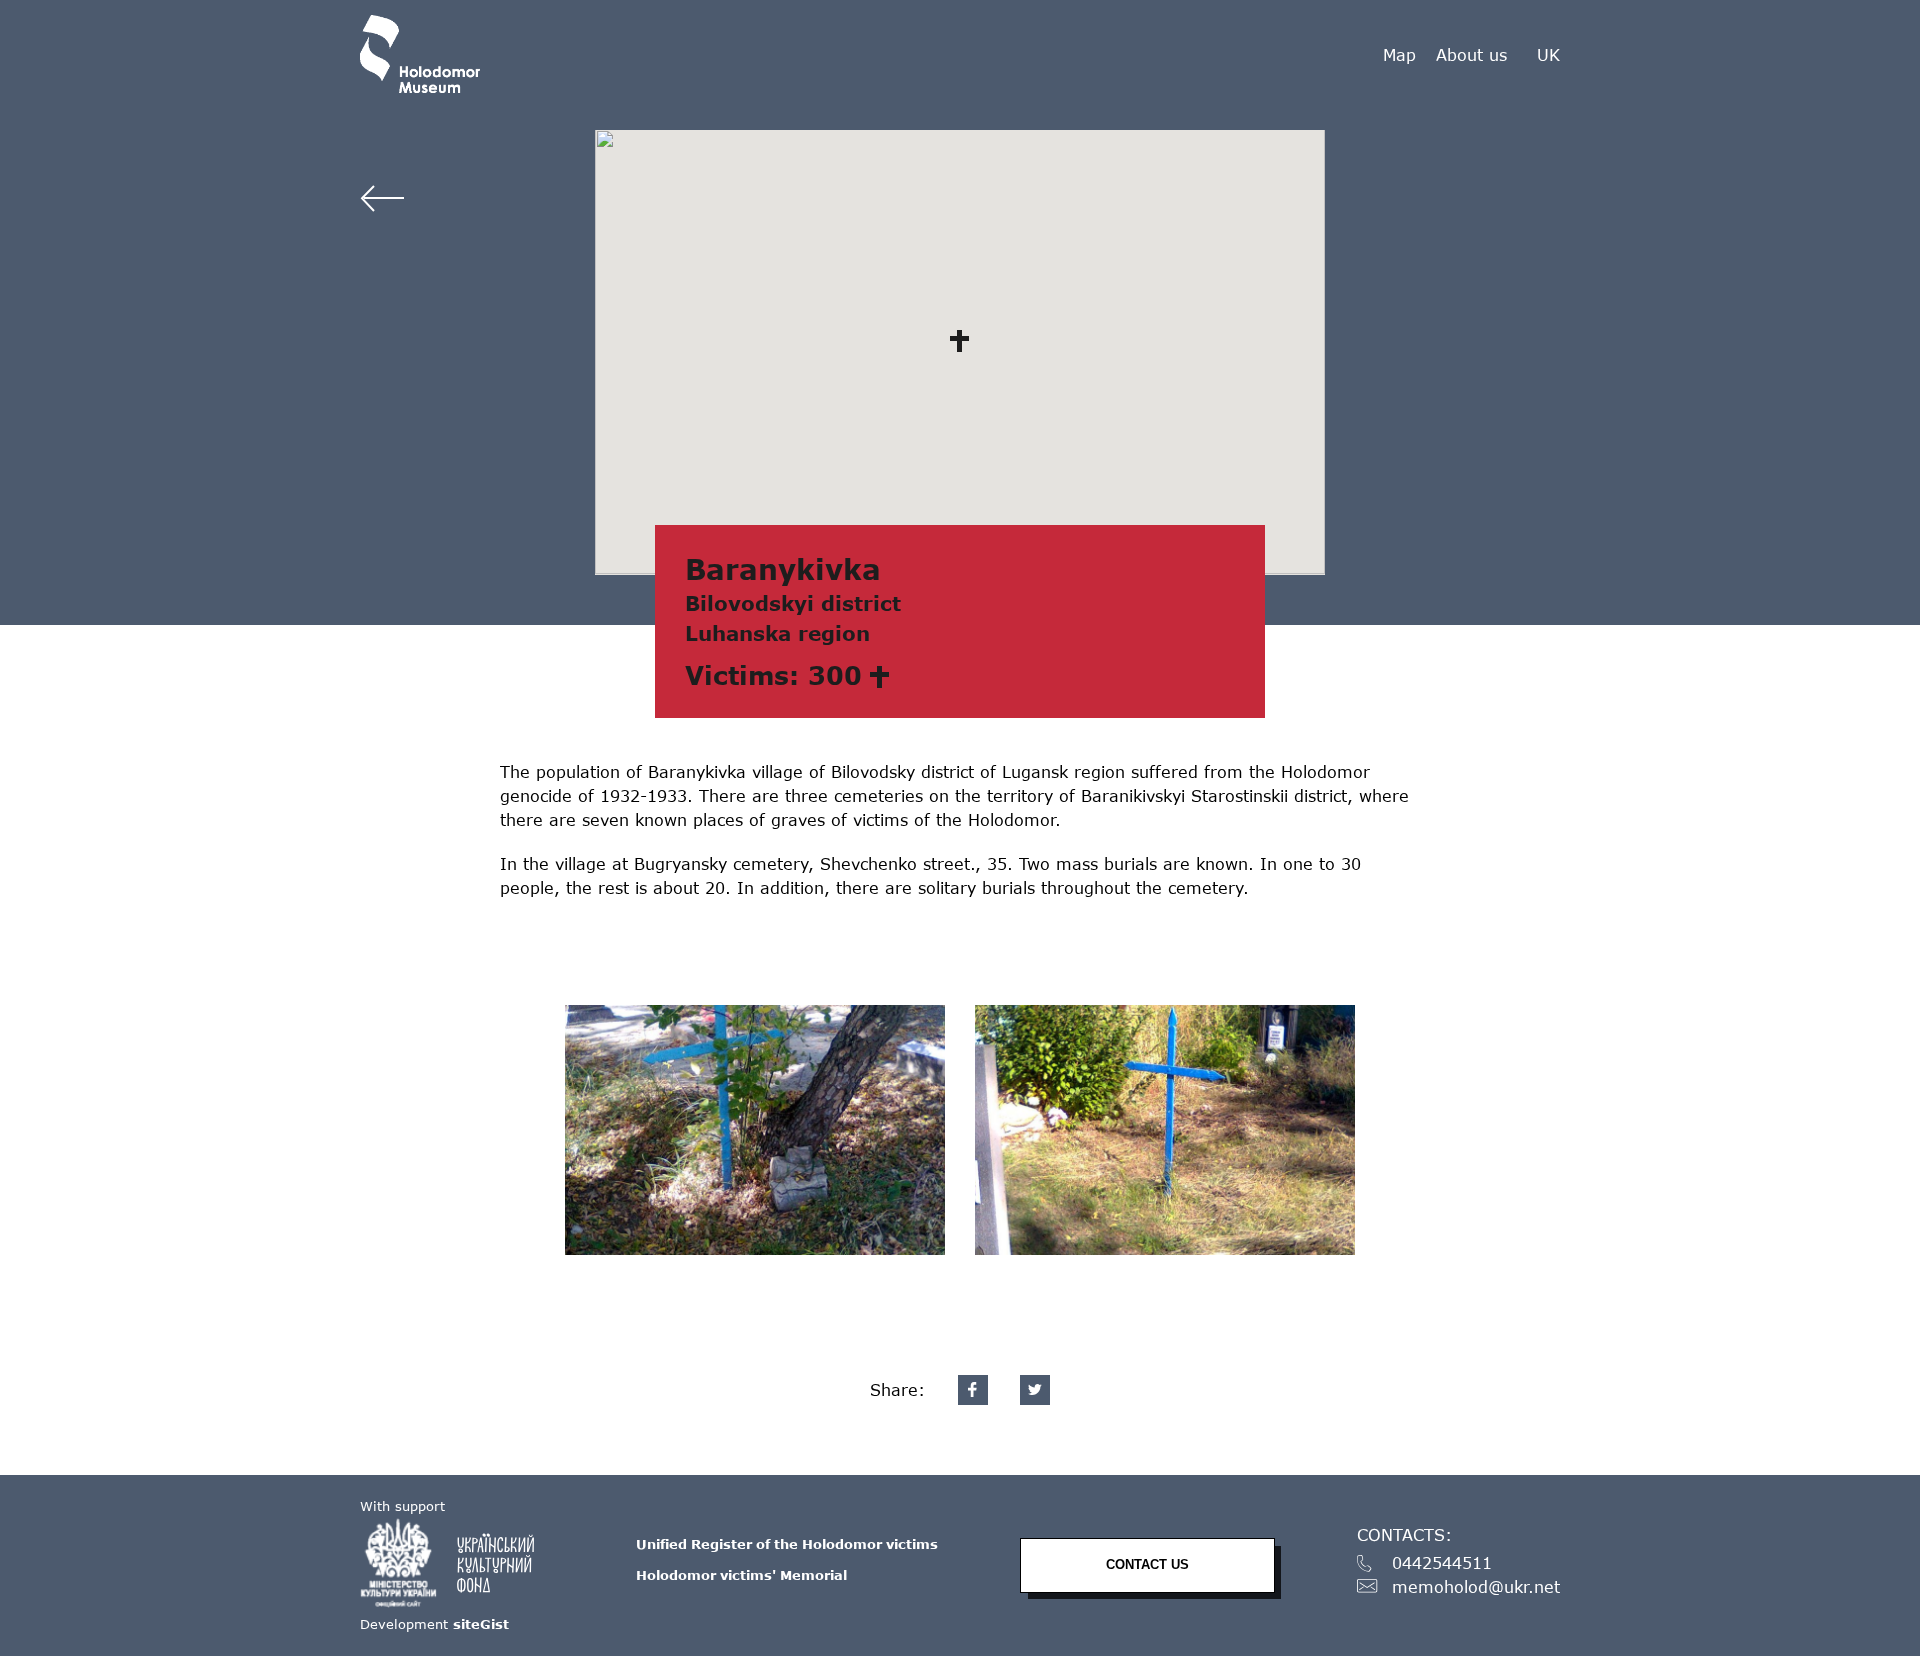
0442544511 (1442, 1563)
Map (1399, 54)
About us (1471, 54)
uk (1548, 55)
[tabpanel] (755, 1130)
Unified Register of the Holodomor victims (787, 1544)
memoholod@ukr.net (1476, 1587)
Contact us (1147, 1564)
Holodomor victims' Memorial (741, 1575)
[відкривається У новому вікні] (457, 1563)
